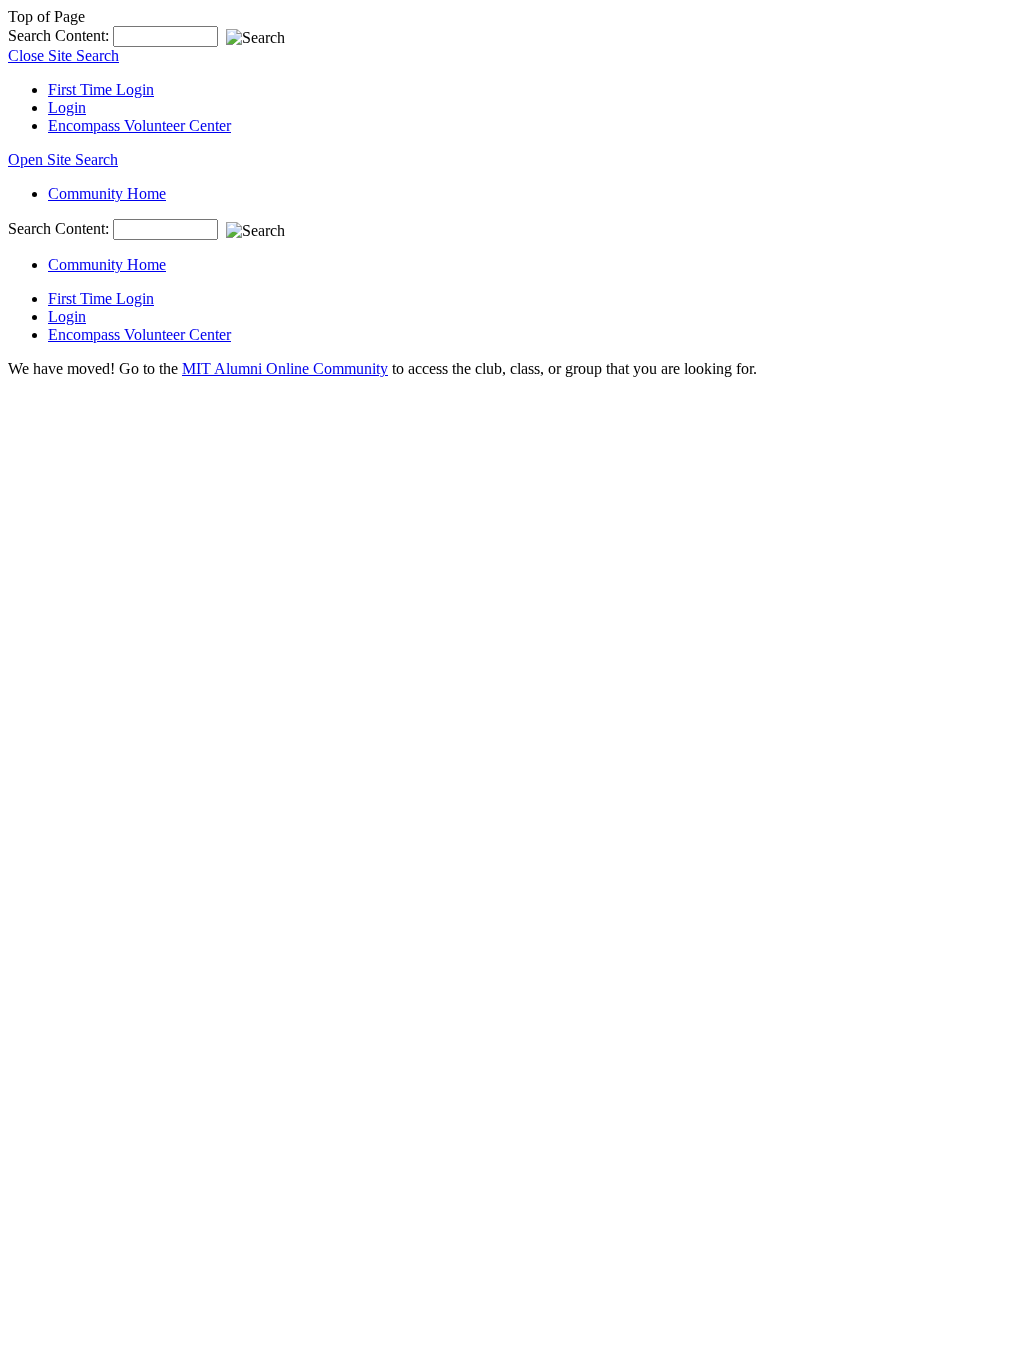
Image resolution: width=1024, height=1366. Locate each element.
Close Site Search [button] (63, 55)
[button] (63, 159)
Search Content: (60, 35)
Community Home (107, 193)
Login (67, 107)
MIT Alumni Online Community (285, 368)
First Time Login (101, 89)
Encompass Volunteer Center (139, 125)
